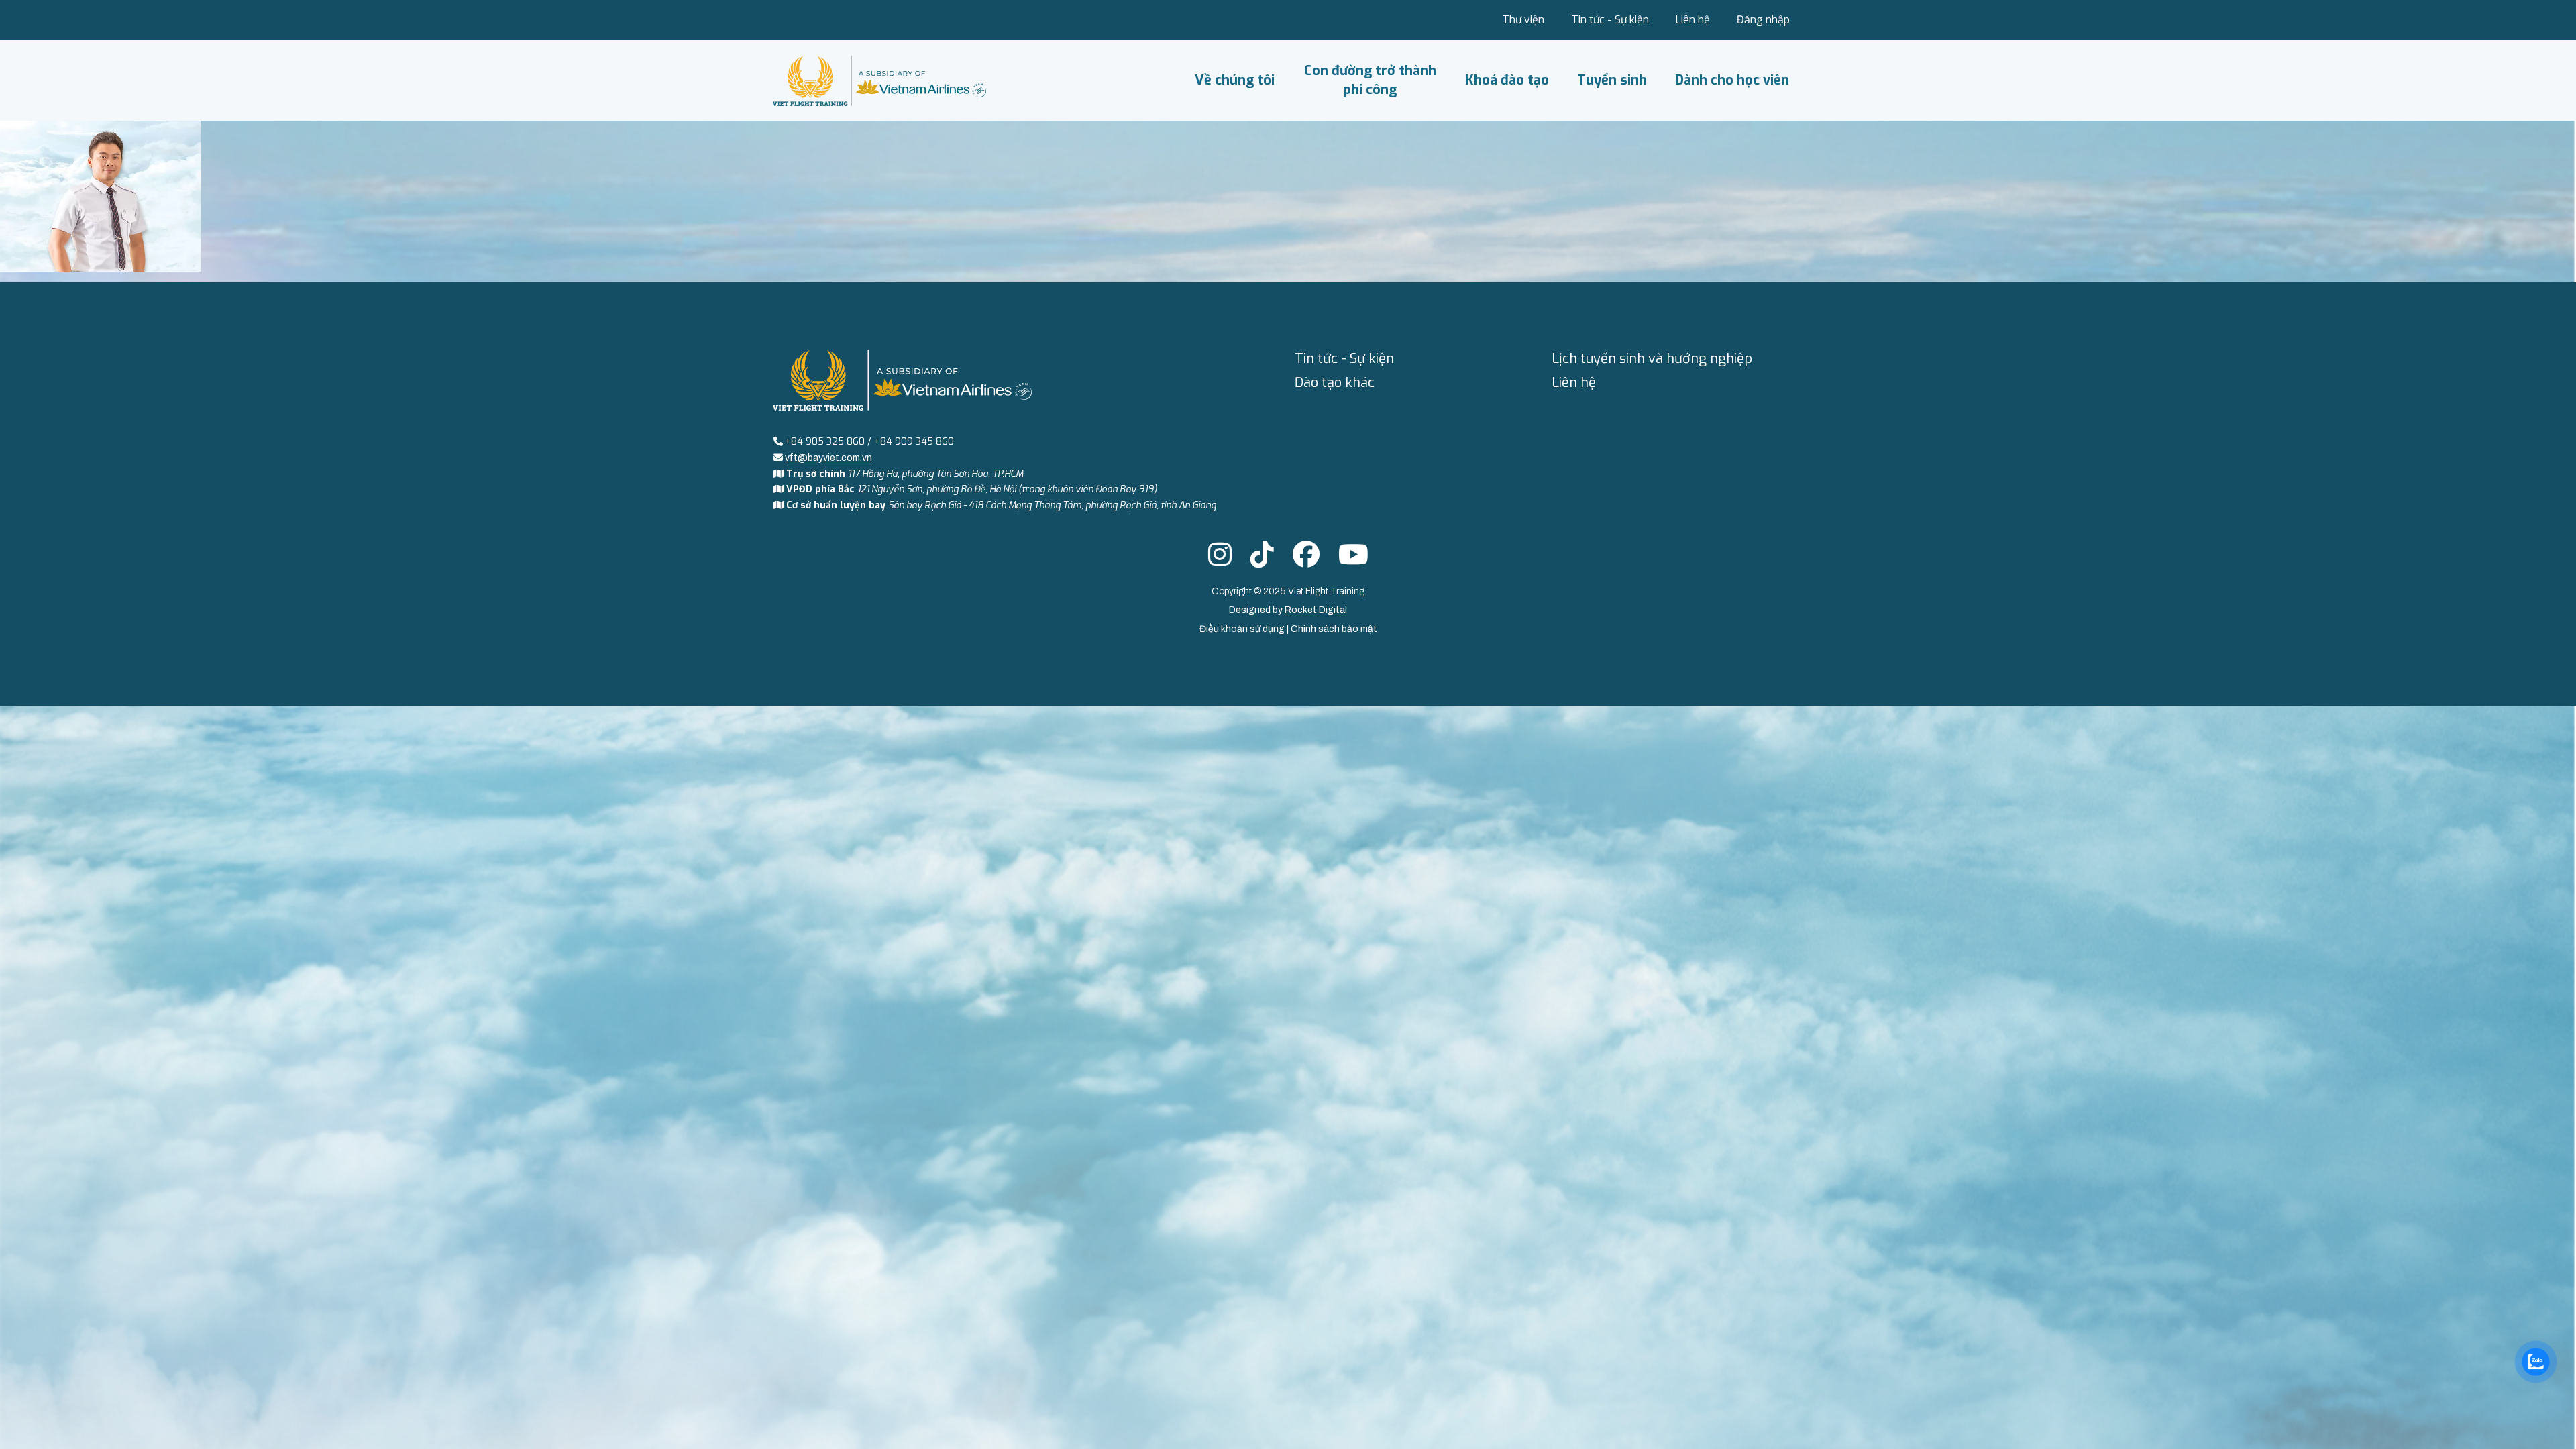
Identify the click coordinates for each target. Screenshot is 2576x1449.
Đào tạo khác (1335, 383)
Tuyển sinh (1612, 80)
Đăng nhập (1763, 20)
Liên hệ (1693, 20)
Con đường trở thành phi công (1370, 80)
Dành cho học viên (1732, 80)
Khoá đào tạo (1507, 80)
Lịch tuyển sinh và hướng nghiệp (1652, 359)
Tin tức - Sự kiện (1610, 20)
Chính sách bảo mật (1334, 629)
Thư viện (1523, 20)
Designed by (1288, 610)
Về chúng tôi (1235, 80)
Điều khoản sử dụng (1243, 629)
